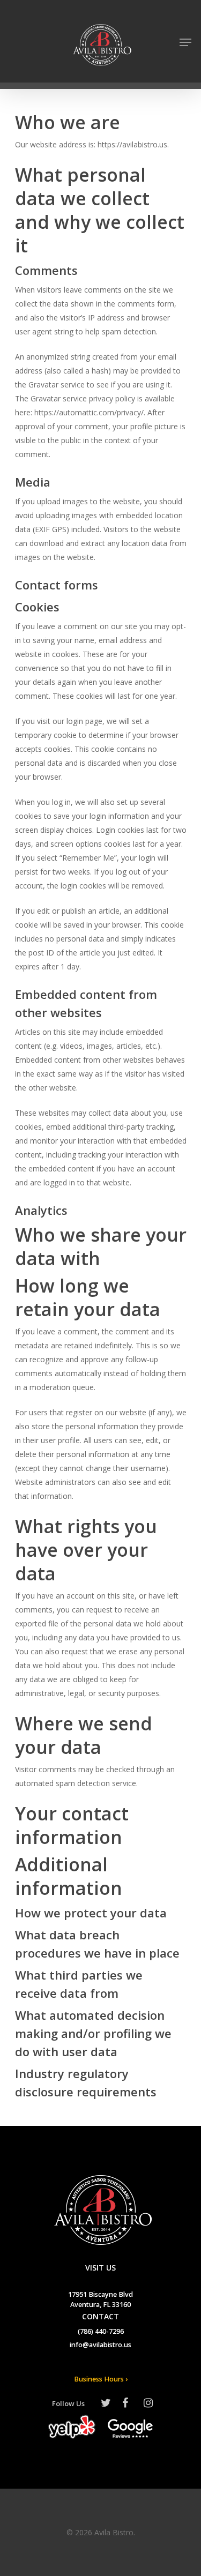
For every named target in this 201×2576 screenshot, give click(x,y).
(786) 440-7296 (101, 2332)
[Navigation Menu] (185, 42)
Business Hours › (101, 2380)
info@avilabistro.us (100, 2346)
